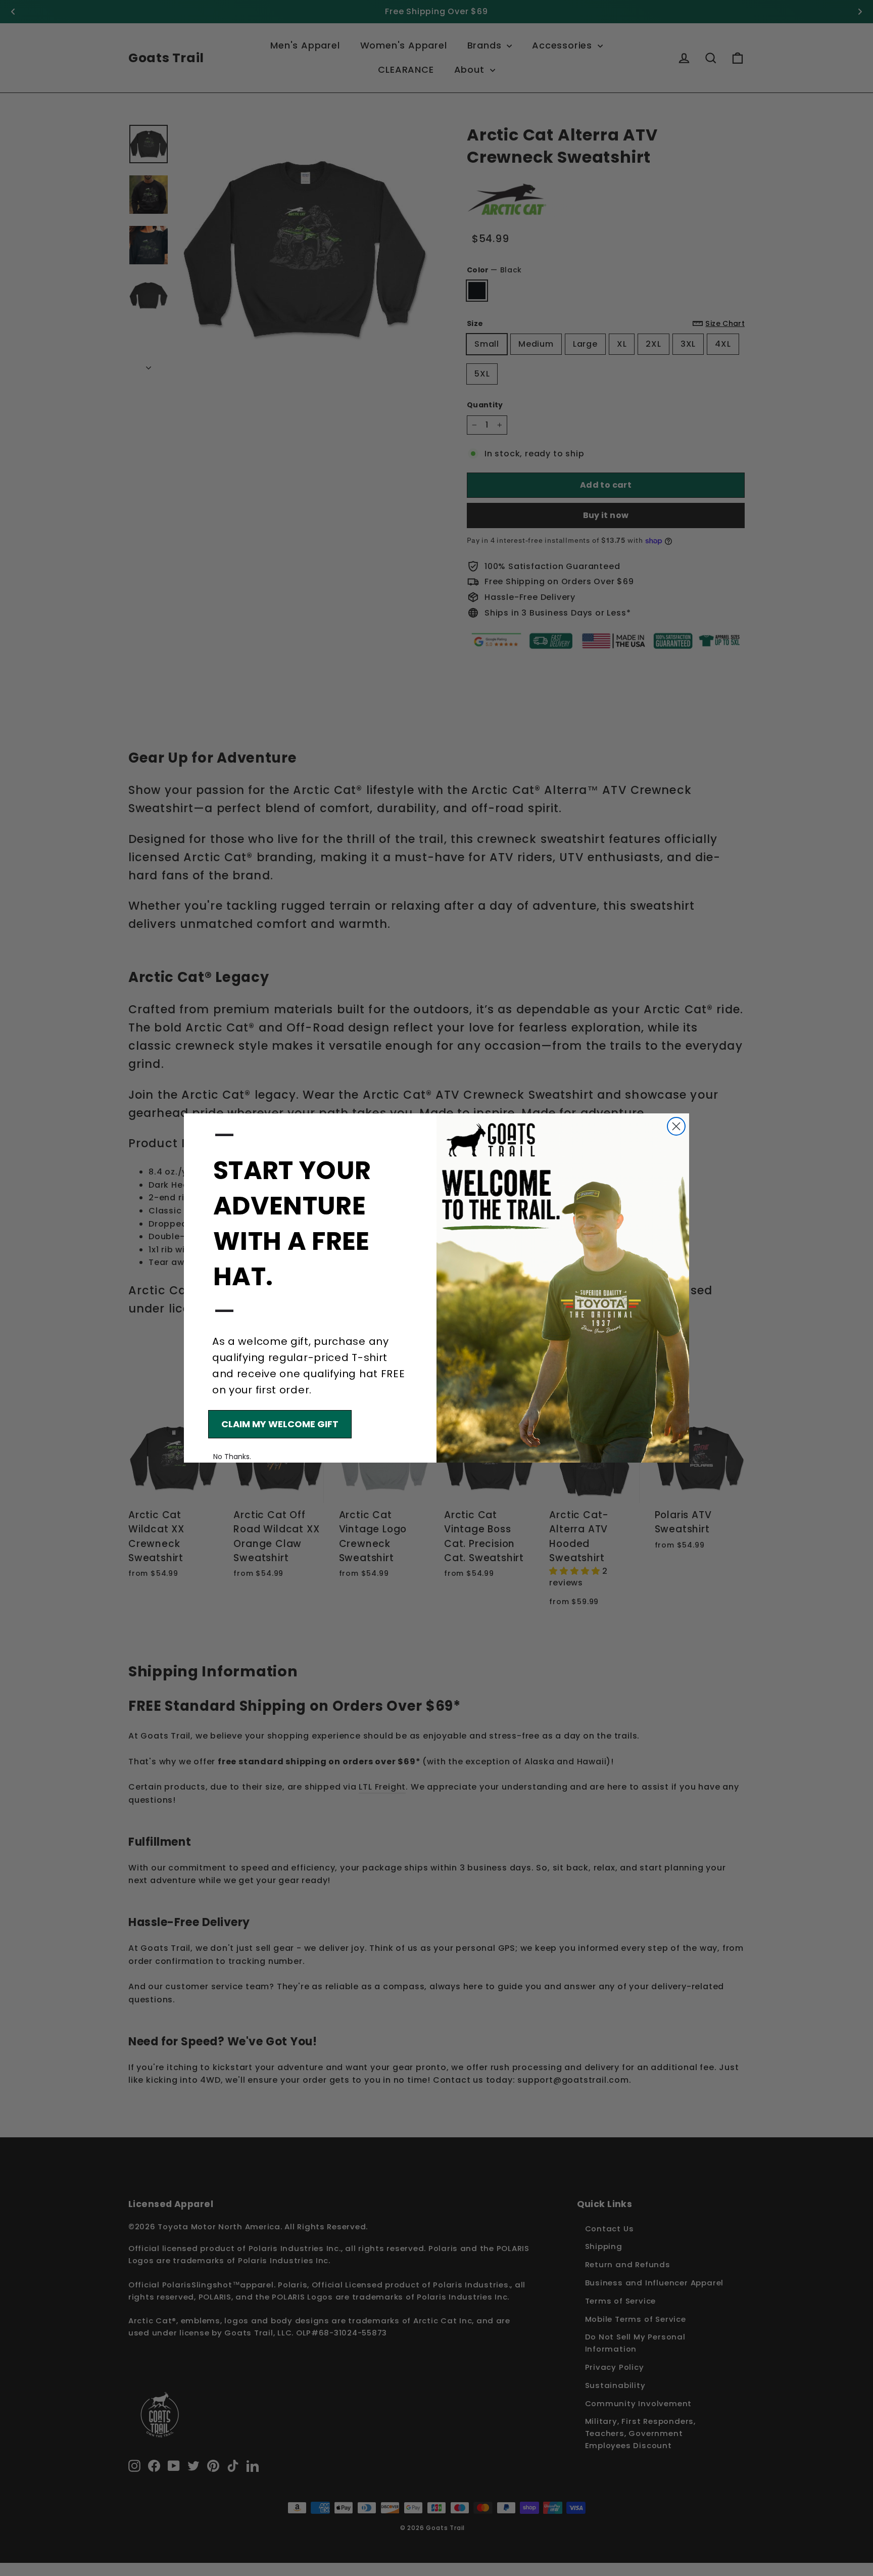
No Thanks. (232, 1457)
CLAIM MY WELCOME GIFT (280, 1424)
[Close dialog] (676, 1126)
